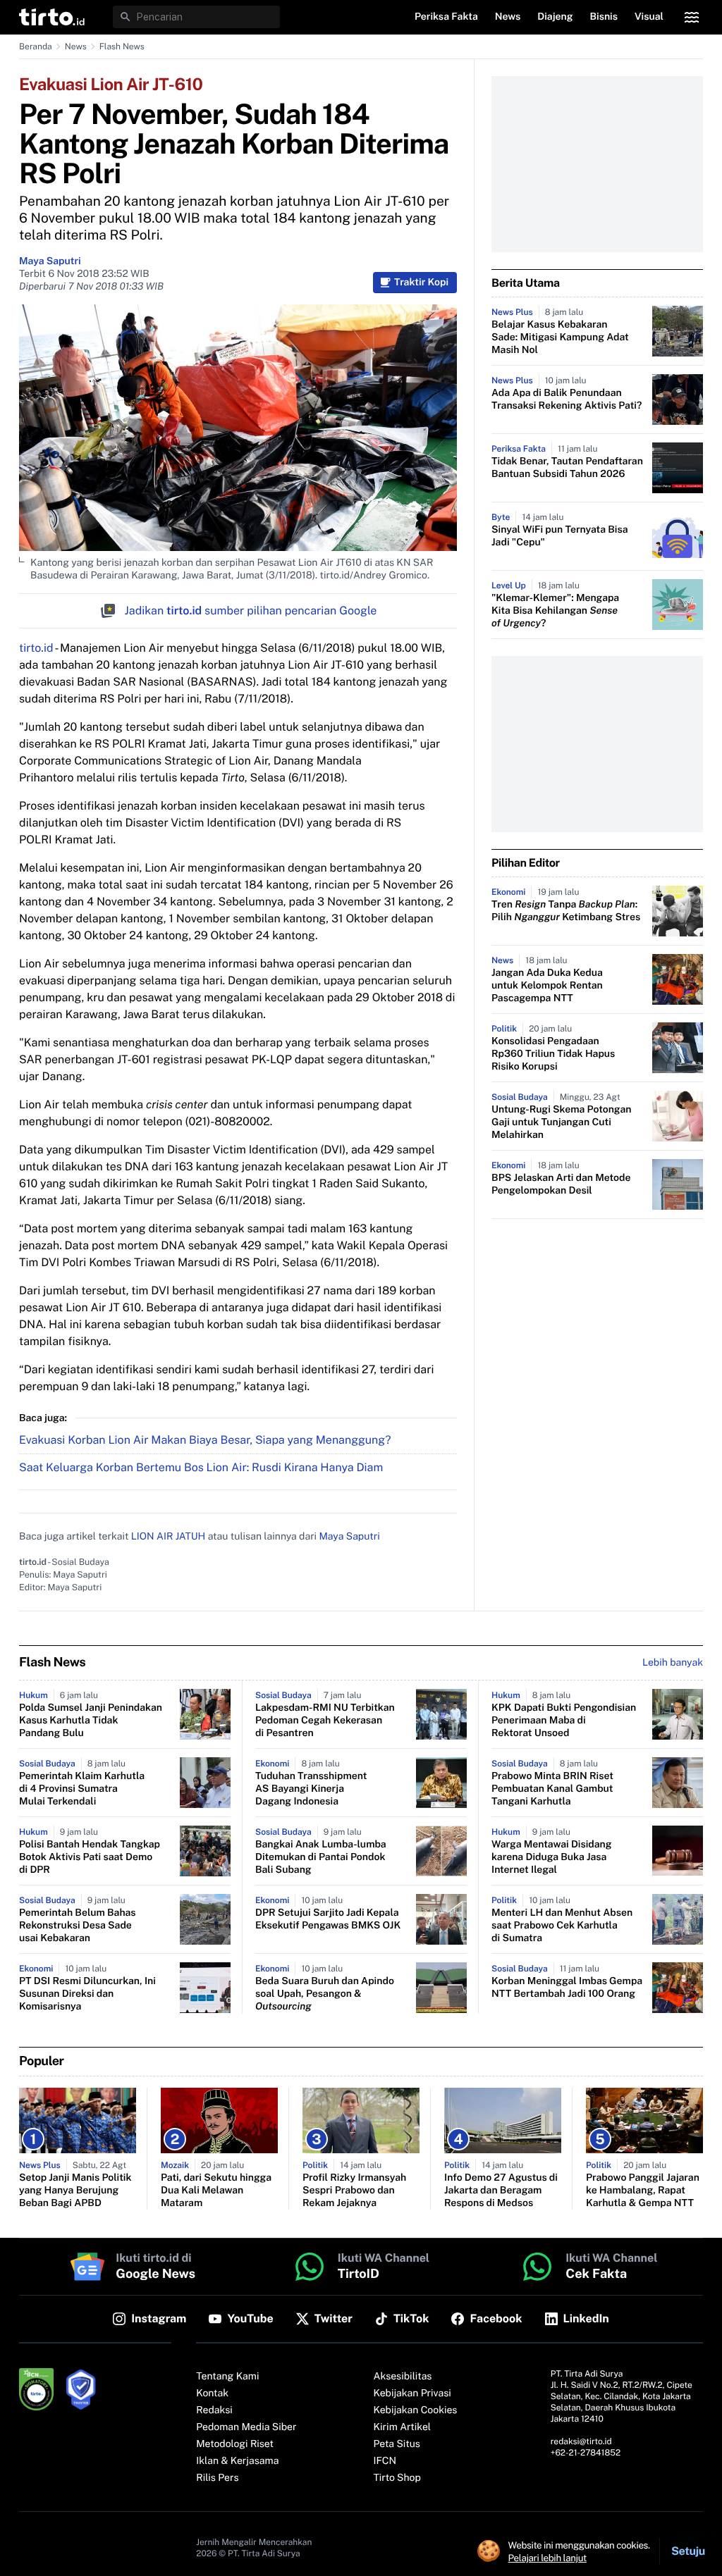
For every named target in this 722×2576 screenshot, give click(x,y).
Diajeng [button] (555, 17)
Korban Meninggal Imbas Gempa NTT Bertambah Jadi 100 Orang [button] (567, 1988)
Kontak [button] (212, 2394)
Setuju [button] (688, 2551)
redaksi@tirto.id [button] (581, 2441)
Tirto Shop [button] (397, 2478)
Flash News (122, 47)
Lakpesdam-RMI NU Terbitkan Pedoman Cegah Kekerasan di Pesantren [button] (325, 1721)
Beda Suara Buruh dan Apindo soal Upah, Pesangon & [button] (325, 1994)
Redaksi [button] (214, 2410)
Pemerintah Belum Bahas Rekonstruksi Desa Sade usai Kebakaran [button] (78, 1926)
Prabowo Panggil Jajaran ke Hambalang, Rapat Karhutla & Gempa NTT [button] (643, 2191)
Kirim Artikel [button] (403, 2427)
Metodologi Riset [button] (235, 2444)
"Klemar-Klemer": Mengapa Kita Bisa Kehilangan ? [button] (555, 611)
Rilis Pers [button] (217, 2478)
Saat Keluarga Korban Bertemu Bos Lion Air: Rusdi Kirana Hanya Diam (201, 1467)
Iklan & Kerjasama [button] (237, 2461)
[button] (52, 17)
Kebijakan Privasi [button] (412, 2394)
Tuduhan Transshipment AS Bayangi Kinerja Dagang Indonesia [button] (311, 1789)
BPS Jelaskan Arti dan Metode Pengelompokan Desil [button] (561, 1184)
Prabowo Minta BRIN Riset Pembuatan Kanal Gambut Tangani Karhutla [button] (552, 1789)
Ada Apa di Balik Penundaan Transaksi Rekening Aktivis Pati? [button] (567, 400)
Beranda (36, 47)
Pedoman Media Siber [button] (246, 2427)
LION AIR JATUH (169, 1537)
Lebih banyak (673, 1663)
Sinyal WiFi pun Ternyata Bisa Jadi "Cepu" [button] (560, 536)
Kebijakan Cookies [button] (416, 2410)
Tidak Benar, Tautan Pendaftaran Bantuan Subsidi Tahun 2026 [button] (567, 468)
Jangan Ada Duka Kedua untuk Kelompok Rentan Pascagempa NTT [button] (547, 986)
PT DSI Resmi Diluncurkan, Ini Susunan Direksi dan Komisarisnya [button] (87, 1994)
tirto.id (36, 648)
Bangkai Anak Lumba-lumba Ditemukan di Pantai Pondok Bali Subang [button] (321, 1857)
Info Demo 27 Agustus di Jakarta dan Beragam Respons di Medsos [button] (501, 2191)
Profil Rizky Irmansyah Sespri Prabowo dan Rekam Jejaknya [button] (354, 2191)
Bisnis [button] (604, 17)
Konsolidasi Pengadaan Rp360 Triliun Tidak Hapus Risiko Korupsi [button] (553, 1054)
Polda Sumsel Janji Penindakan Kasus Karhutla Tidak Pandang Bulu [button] (91, 1721)
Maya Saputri (50, 261)
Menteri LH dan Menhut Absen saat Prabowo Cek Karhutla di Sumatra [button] (562, 1926)
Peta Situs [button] (397, 2444)
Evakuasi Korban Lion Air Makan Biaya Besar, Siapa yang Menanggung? (205, 1440)
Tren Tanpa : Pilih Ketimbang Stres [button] (566, 911)
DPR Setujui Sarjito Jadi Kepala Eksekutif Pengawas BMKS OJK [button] (328, 1919)
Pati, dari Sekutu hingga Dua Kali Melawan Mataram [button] (216, 2191)
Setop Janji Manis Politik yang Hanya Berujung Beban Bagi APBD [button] (75, 2191)
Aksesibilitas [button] (403, 2377)
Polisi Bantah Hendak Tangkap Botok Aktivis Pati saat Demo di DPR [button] (90, 1857)
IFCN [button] (385, 2461)
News (76, 47)
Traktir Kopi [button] (421, 283)
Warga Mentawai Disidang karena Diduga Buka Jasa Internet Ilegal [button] (552, 1857)
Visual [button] (649, 17)
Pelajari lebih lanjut (547, 2558)
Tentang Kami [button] (227, 2377)
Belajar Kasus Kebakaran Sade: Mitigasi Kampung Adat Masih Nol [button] (560, 338)
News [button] (508, 17)
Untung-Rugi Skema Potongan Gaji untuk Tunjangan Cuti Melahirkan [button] (561, 1122)
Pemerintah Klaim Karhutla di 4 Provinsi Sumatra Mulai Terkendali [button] (82, 1789)
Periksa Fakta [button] (446, 17)
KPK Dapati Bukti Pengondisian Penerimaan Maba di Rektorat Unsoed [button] (564, 1721)
